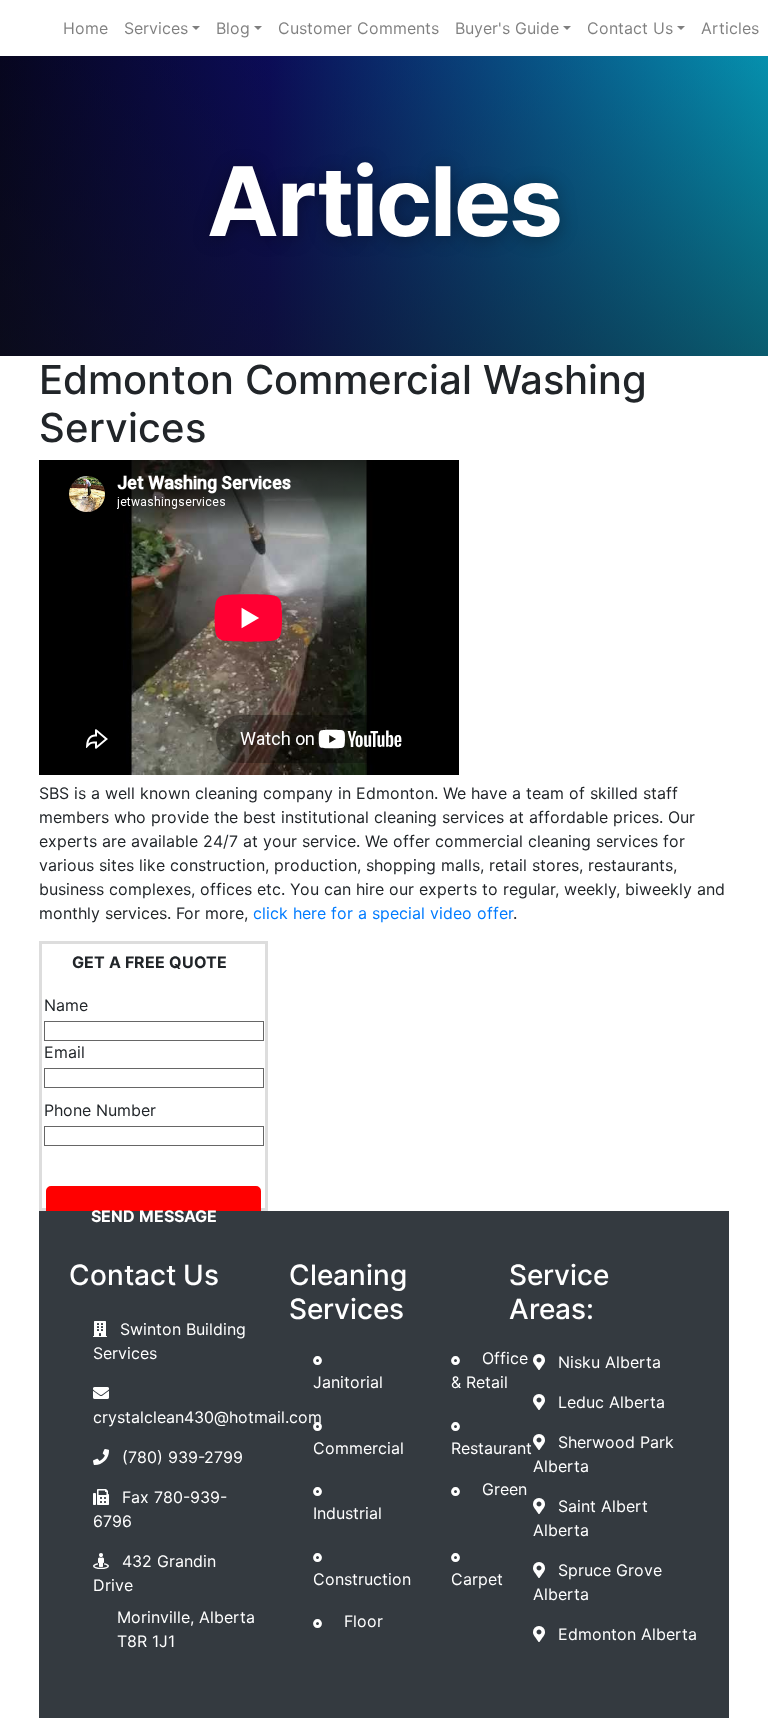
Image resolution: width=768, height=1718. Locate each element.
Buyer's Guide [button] (507, 28)
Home (85, 28)
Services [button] (156, 28)
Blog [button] (233, 28)
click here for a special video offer (383, 913)
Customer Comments (358, 28)
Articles (730, 28)
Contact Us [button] (630, 28)
